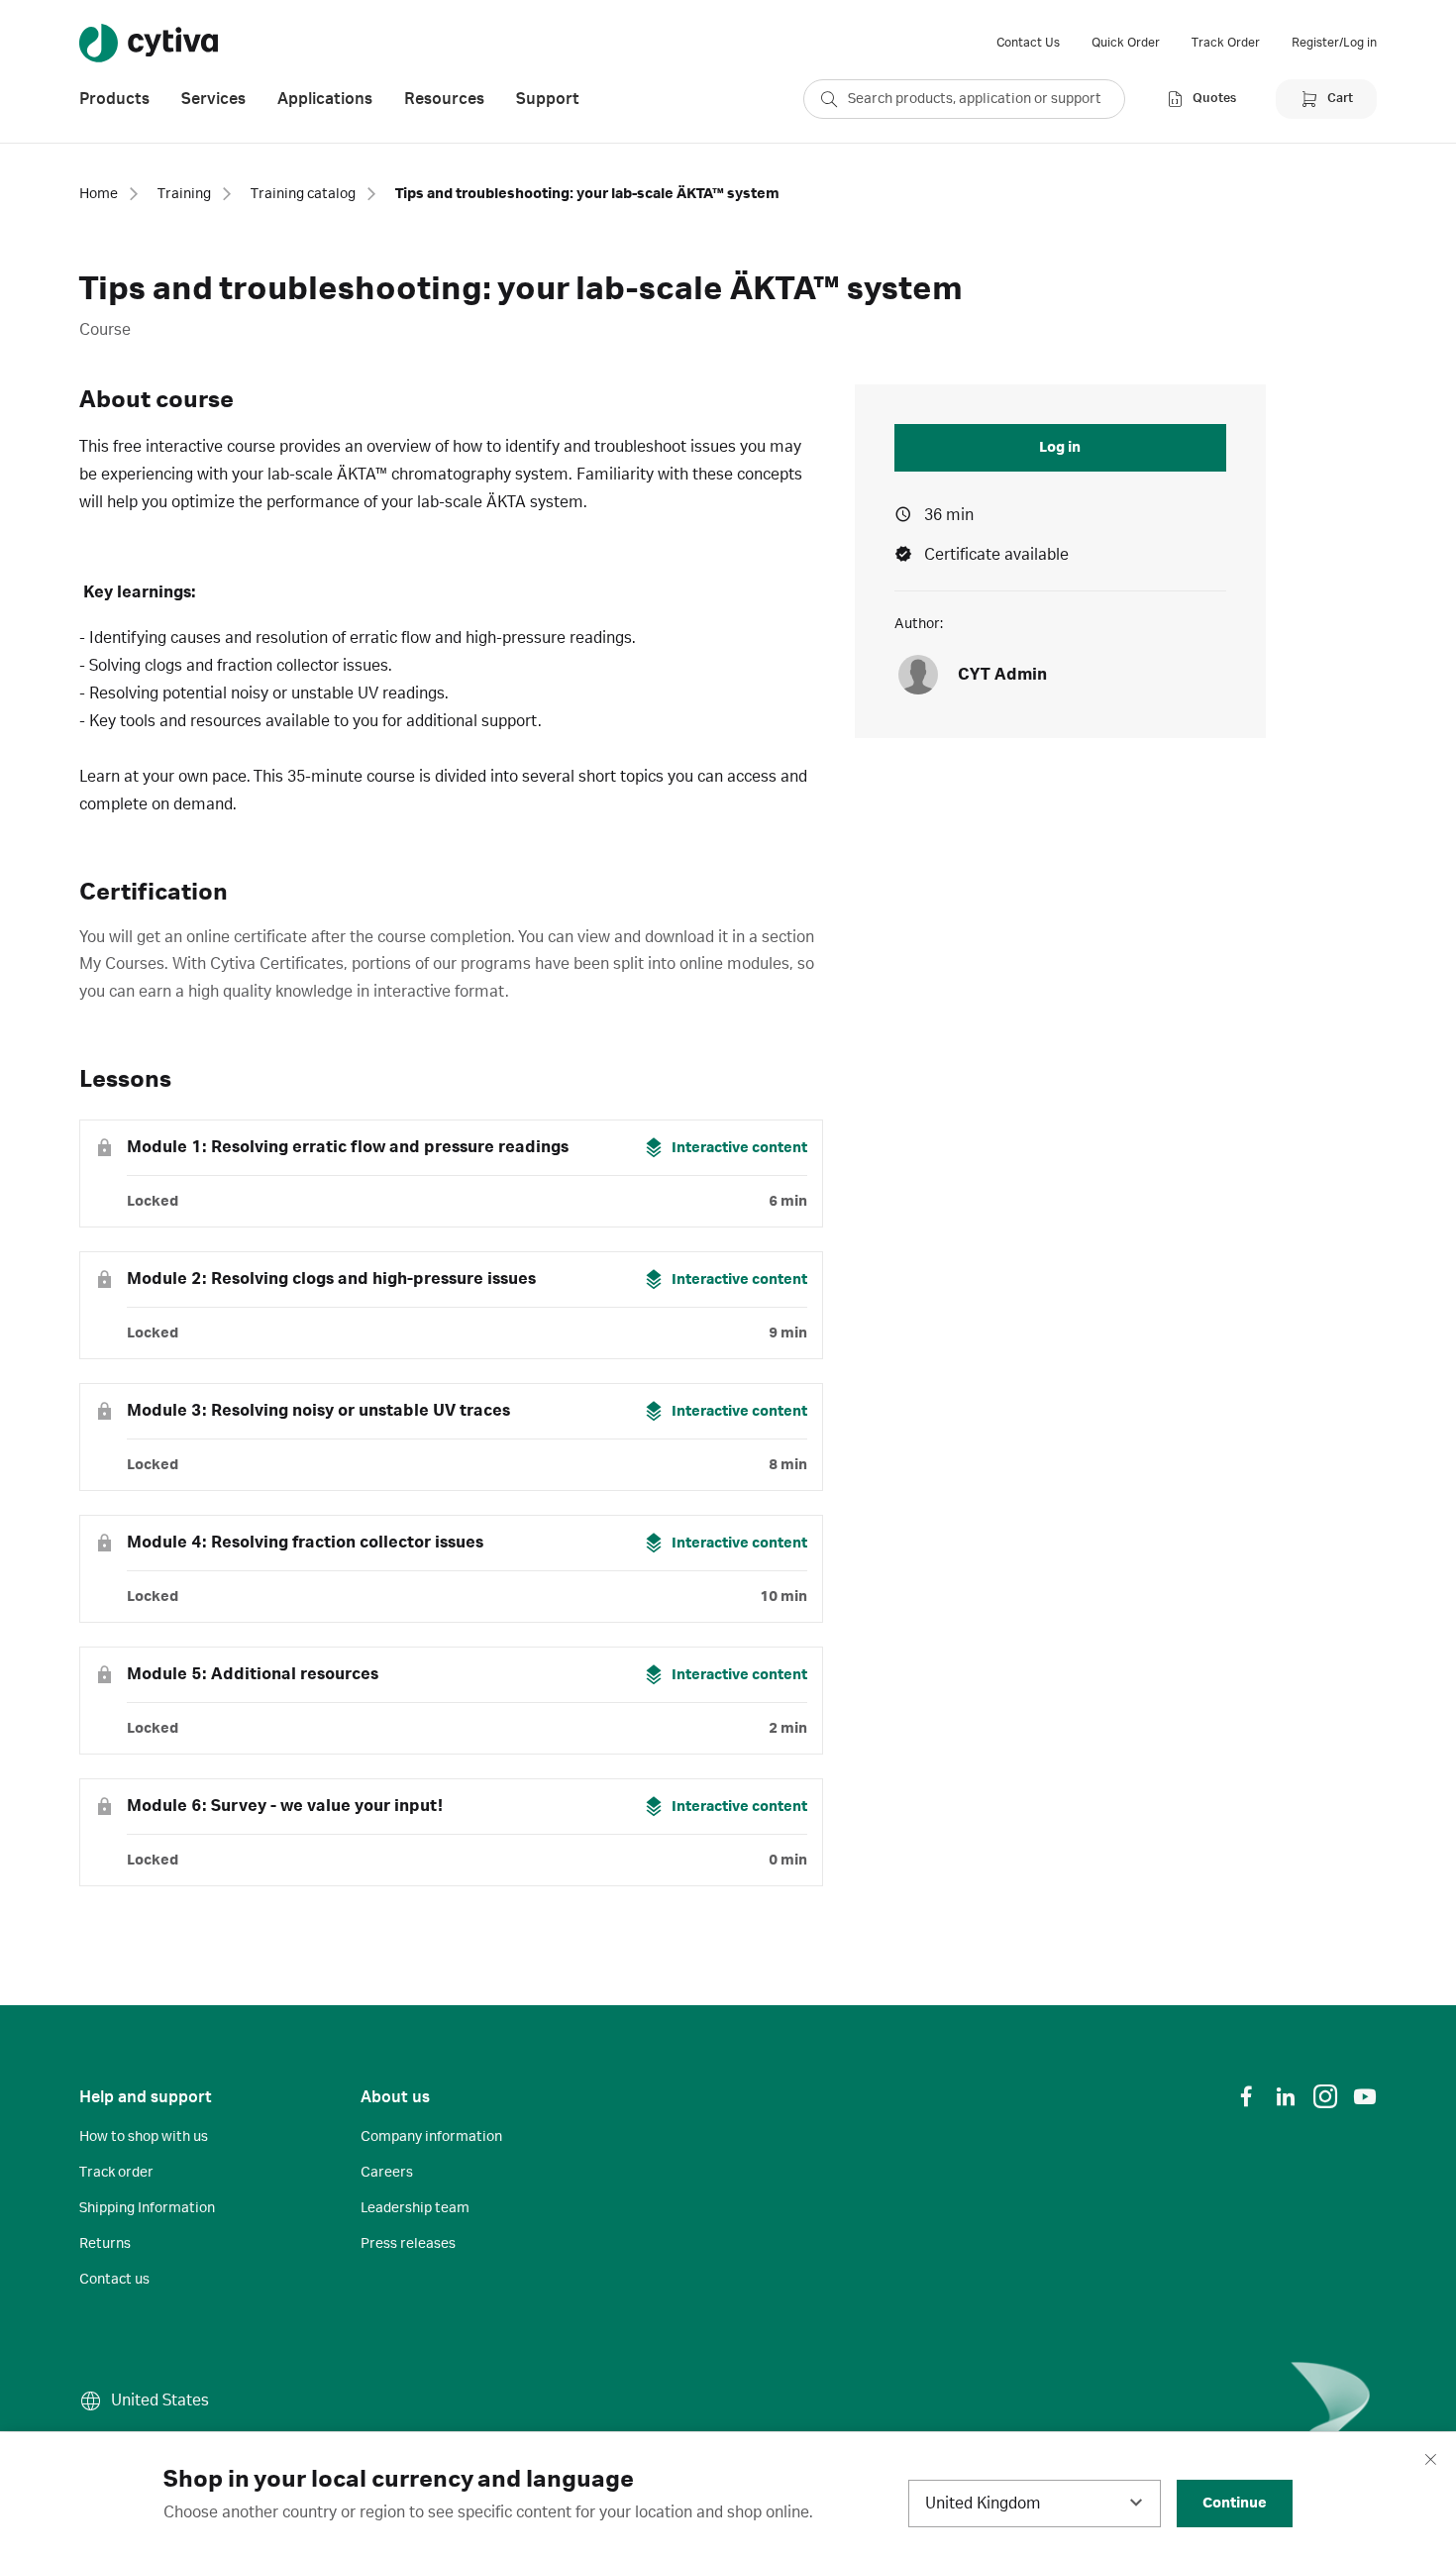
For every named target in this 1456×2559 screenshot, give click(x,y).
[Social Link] (1246, 2096)
